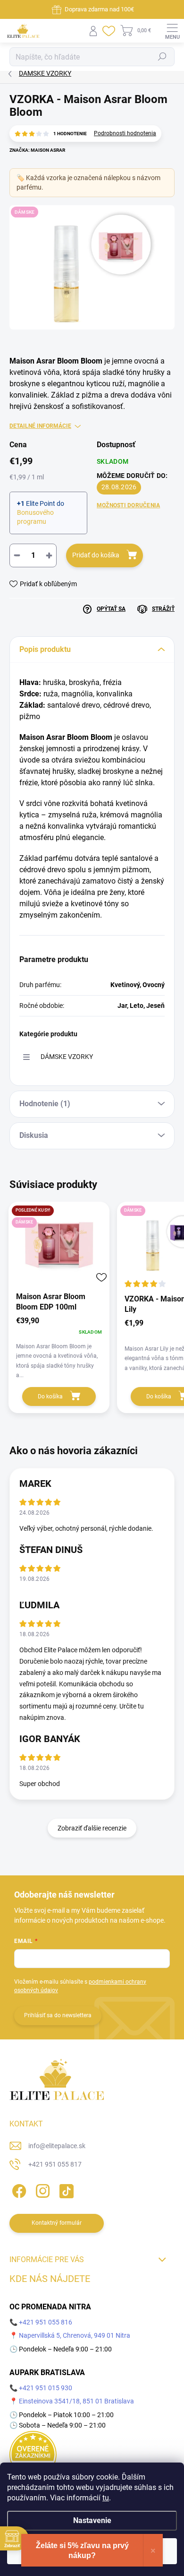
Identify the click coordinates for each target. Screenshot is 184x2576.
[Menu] (172, 31)
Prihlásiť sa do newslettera (58, 2015)
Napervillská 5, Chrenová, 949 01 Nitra (75, 2335)
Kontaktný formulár (57, 2223)
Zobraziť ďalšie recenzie (92, 1828)
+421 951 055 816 (46, 2322)
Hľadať (162, 57)
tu (106, 2498)
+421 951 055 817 (55, 2164)
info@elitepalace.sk (57, 2146)
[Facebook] (18, 2190)
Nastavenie (92, 2520)
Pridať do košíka (96, 555)
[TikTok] (65, 2190)
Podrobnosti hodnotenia (125, 133)
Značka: (37, 150)
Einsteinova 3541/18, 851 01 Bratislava (76, 2401)
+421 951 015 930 (46, 2388)
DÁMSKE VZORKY (67, 1057)
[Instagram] (41, 2190)
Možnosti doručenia (128, 505)
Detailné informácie (40, 426)
